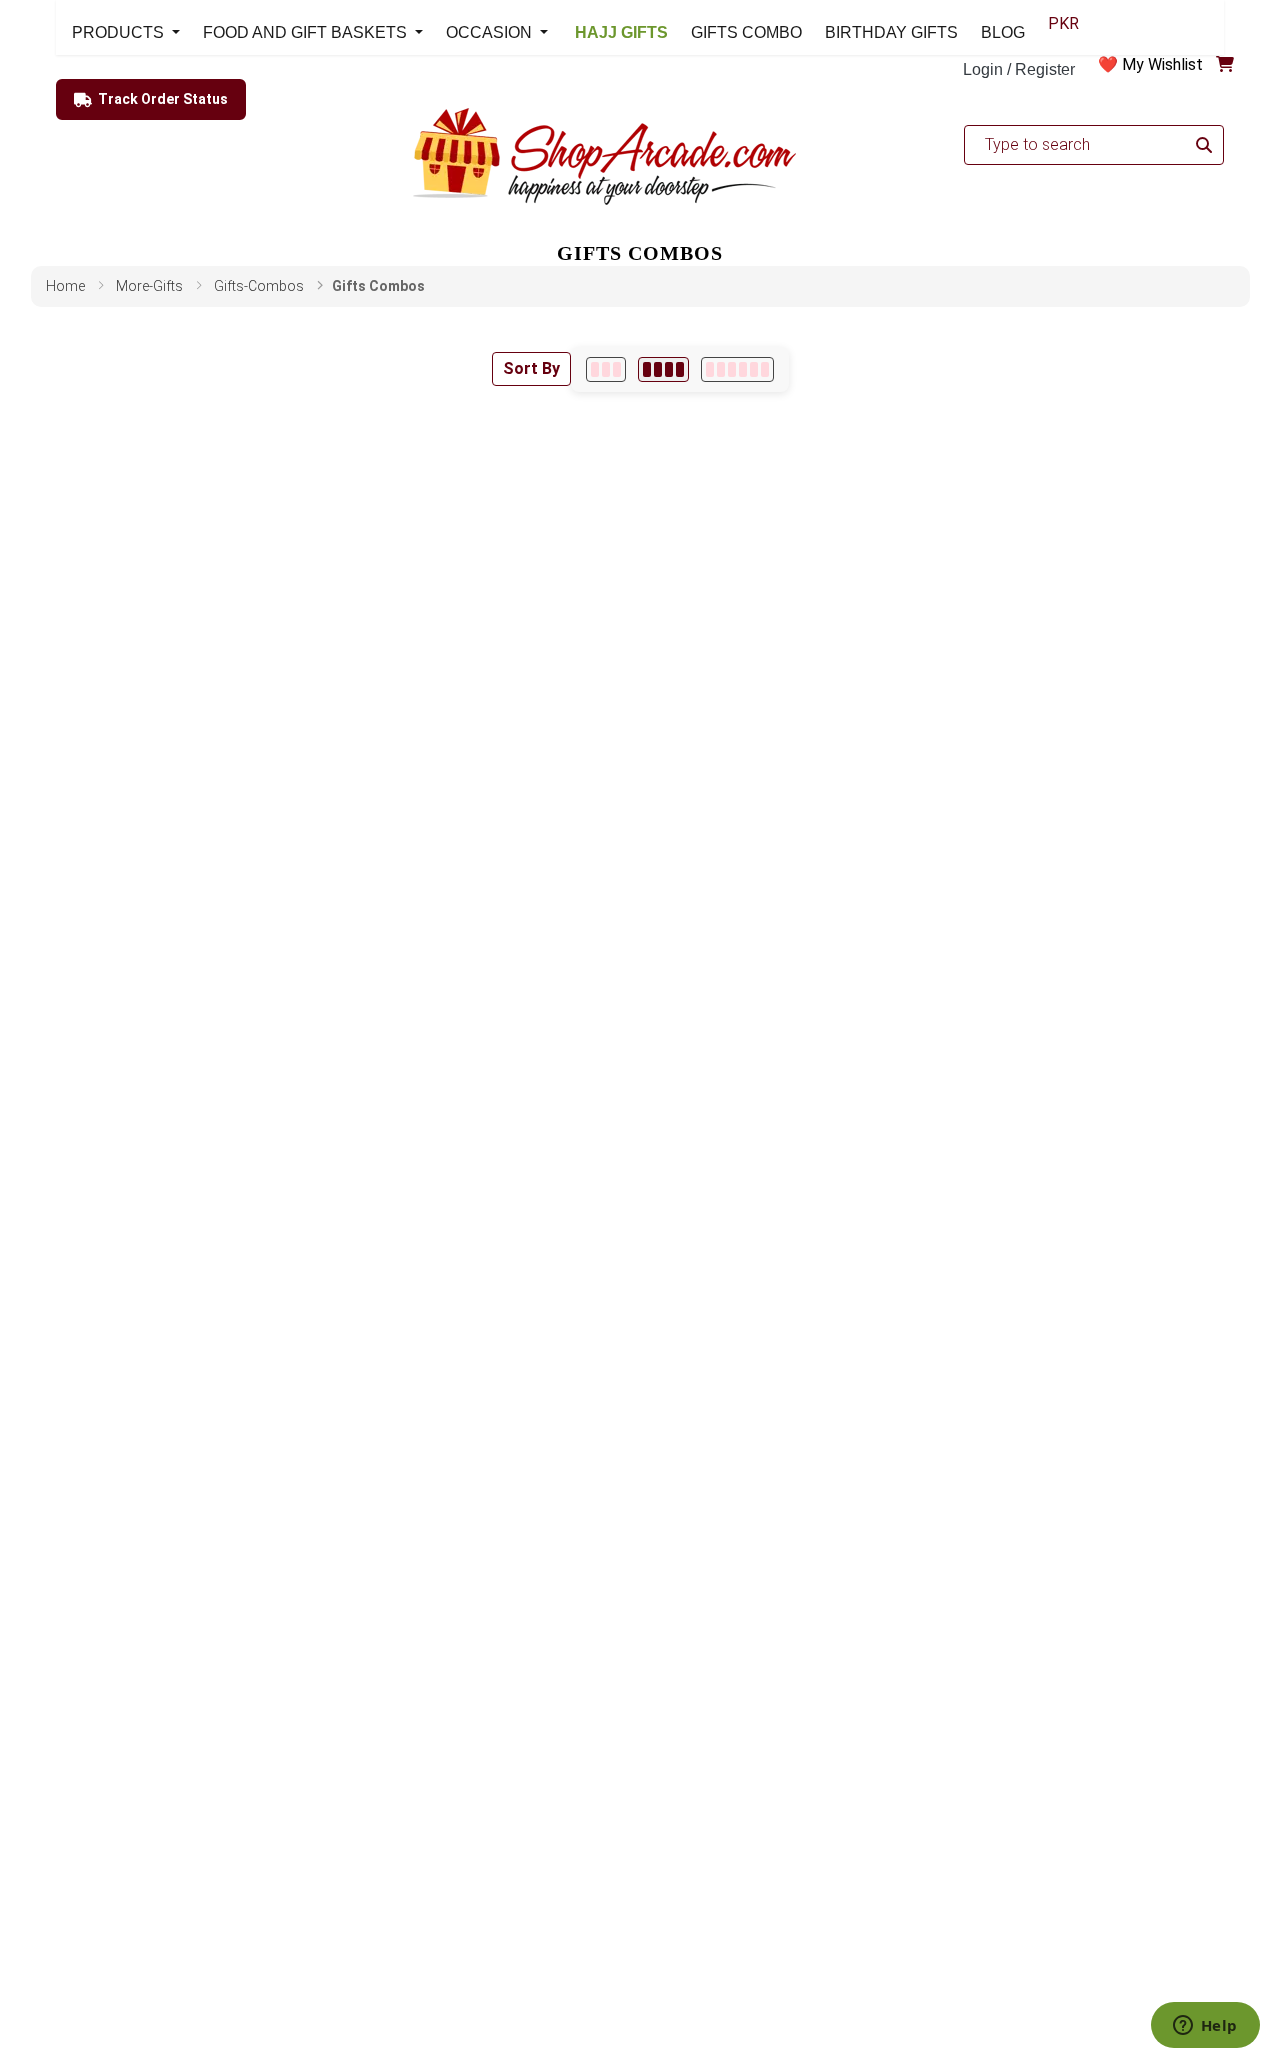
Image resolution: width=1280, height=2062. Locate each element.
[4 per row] (663, 369)
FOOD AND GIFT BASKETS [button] (307, 32)
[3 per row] (606, 369)
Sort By (531, 368)
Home (65, 286)
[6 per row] (737, 369)
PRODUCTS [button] (120, 32)
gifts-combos (259, 286)
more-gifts (149, 286)
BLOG (1003, 32)
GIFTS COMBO (746, 32)
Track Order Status (163, 99)
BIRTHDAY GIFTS (891, 32)
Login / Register (1019, 69)
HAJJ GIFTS (619, 32)
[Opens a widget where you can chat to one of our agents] (1205, 2027)
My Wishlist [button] (1162, 64)
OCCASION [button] (491, 32)
